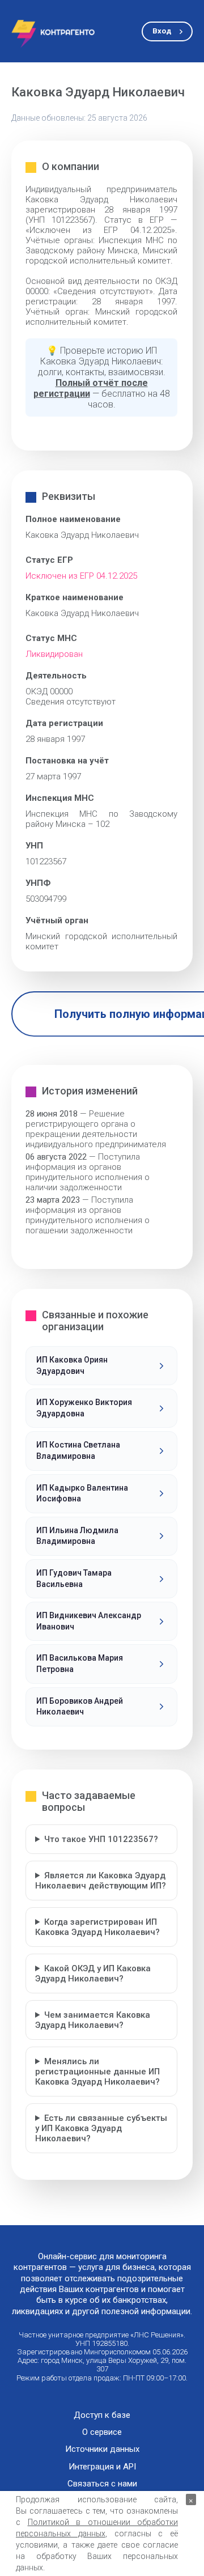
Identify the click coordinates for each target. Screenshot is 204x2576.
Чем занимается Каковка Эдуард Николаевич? (93, 2020)
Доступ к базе (102, 2415)
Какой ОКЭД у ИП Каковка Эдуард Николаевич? (93, 1974)
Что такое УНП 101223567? (101, 1839)
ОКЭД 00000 (49, 691)
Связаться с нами (102, 2484)
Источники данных (102, 2449)
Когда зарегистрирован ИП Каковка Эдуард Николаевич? (97, 1927)
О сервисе (102, 2432)
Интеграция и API (102, 2467)
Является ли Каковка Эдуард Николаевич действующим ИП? (101, 1881)
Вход (162, 31)
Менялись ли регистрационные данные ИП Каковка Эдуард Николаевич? (97, 2072)
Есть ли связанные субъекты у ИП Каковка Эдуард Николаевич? (101, 2128)
